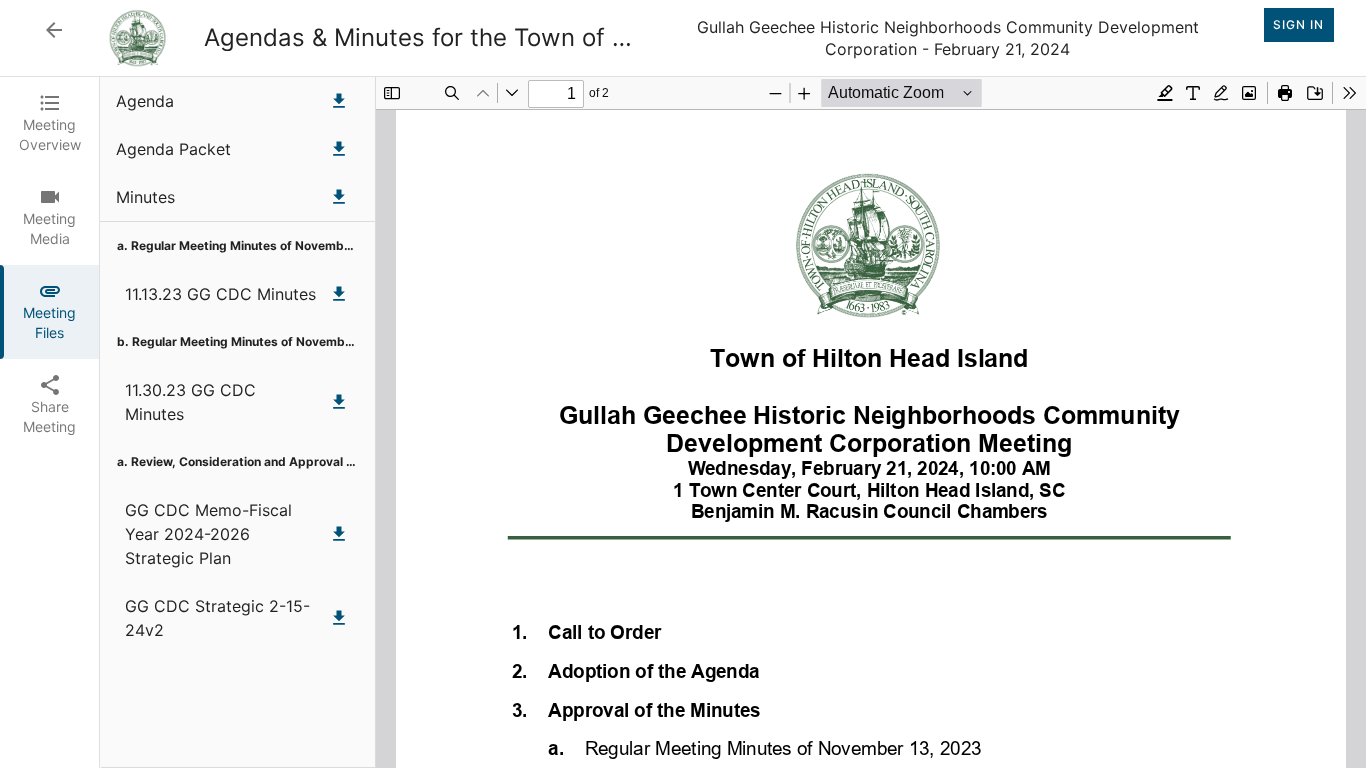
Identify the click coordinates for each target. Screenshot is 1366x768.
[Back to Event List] (54, 30)
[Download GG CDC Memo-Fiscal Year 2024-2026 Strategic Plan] (339, 534)
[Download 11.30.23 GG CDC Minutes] (339, 402)
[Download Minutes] (339, 197)
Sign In (1298, 24)
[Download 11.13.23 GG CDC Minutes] (339, 294)
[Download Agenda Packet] (339, 149)
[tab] (49, 124)
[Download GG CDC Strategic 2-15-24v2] (339, 618)
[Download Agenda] (339, 101)
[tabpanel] (733, 422)
